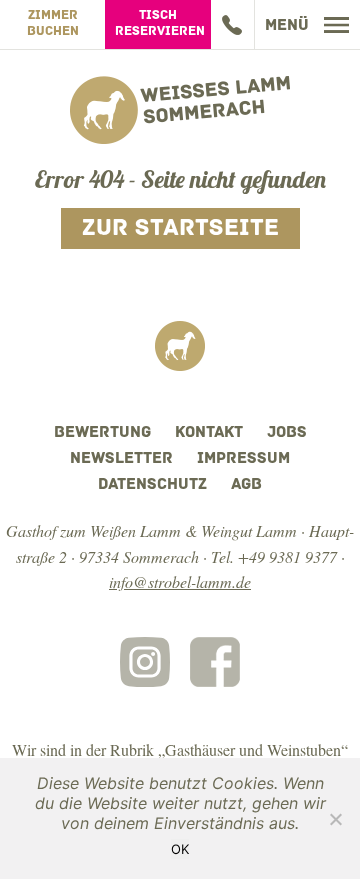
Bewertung (102, 433)
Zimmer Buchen (53, 23)
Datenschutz (152, 485)
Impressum (243, 459)
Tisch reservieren (160, 23)
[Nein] (335, 819)
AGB (246, 485)
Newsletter (121, 459)
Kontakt (209, 433)
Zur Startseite (180, 229)
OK (180, 849)
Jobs (287, 433)
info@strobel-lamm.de (180, 581)
